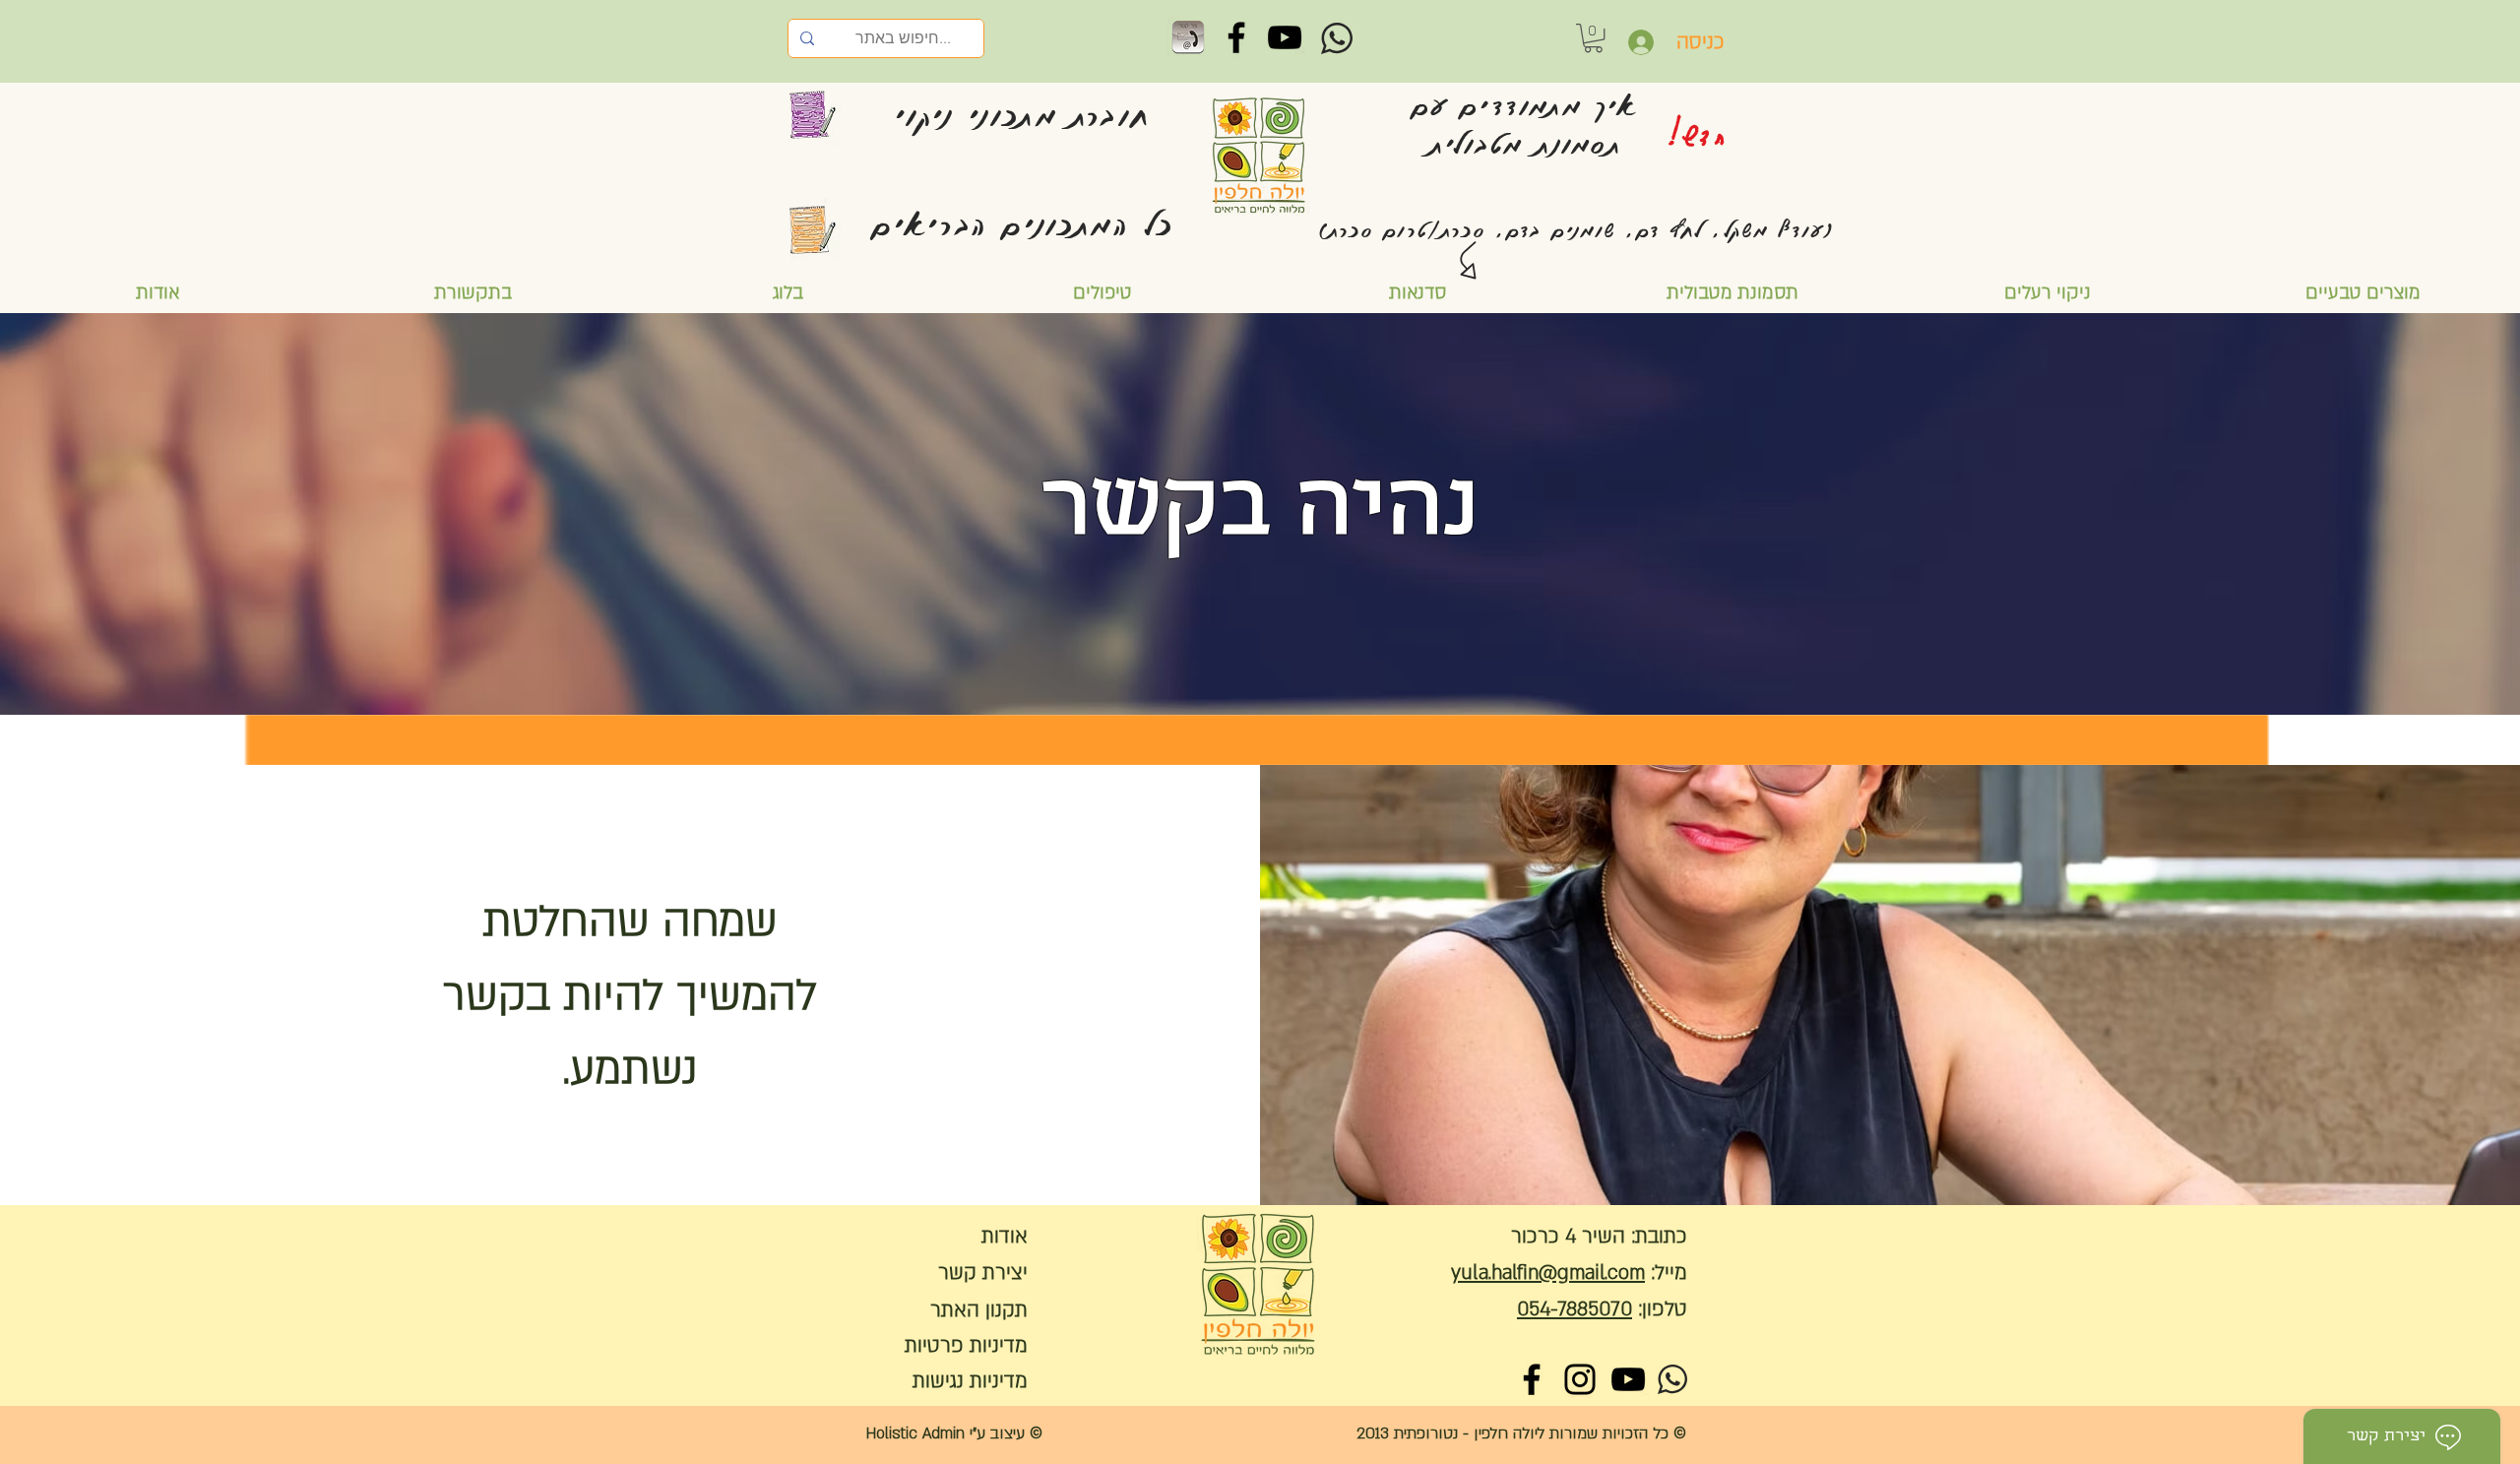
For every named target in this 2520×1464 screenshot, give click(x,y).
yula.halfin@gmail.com (1548, 1273)
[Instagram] (1580, 1379)
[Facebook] (1236, 37)
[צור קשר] (1188, 37)
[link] (1593, 38)
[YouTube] (1285, 37)
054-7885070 (1575, 1309)
